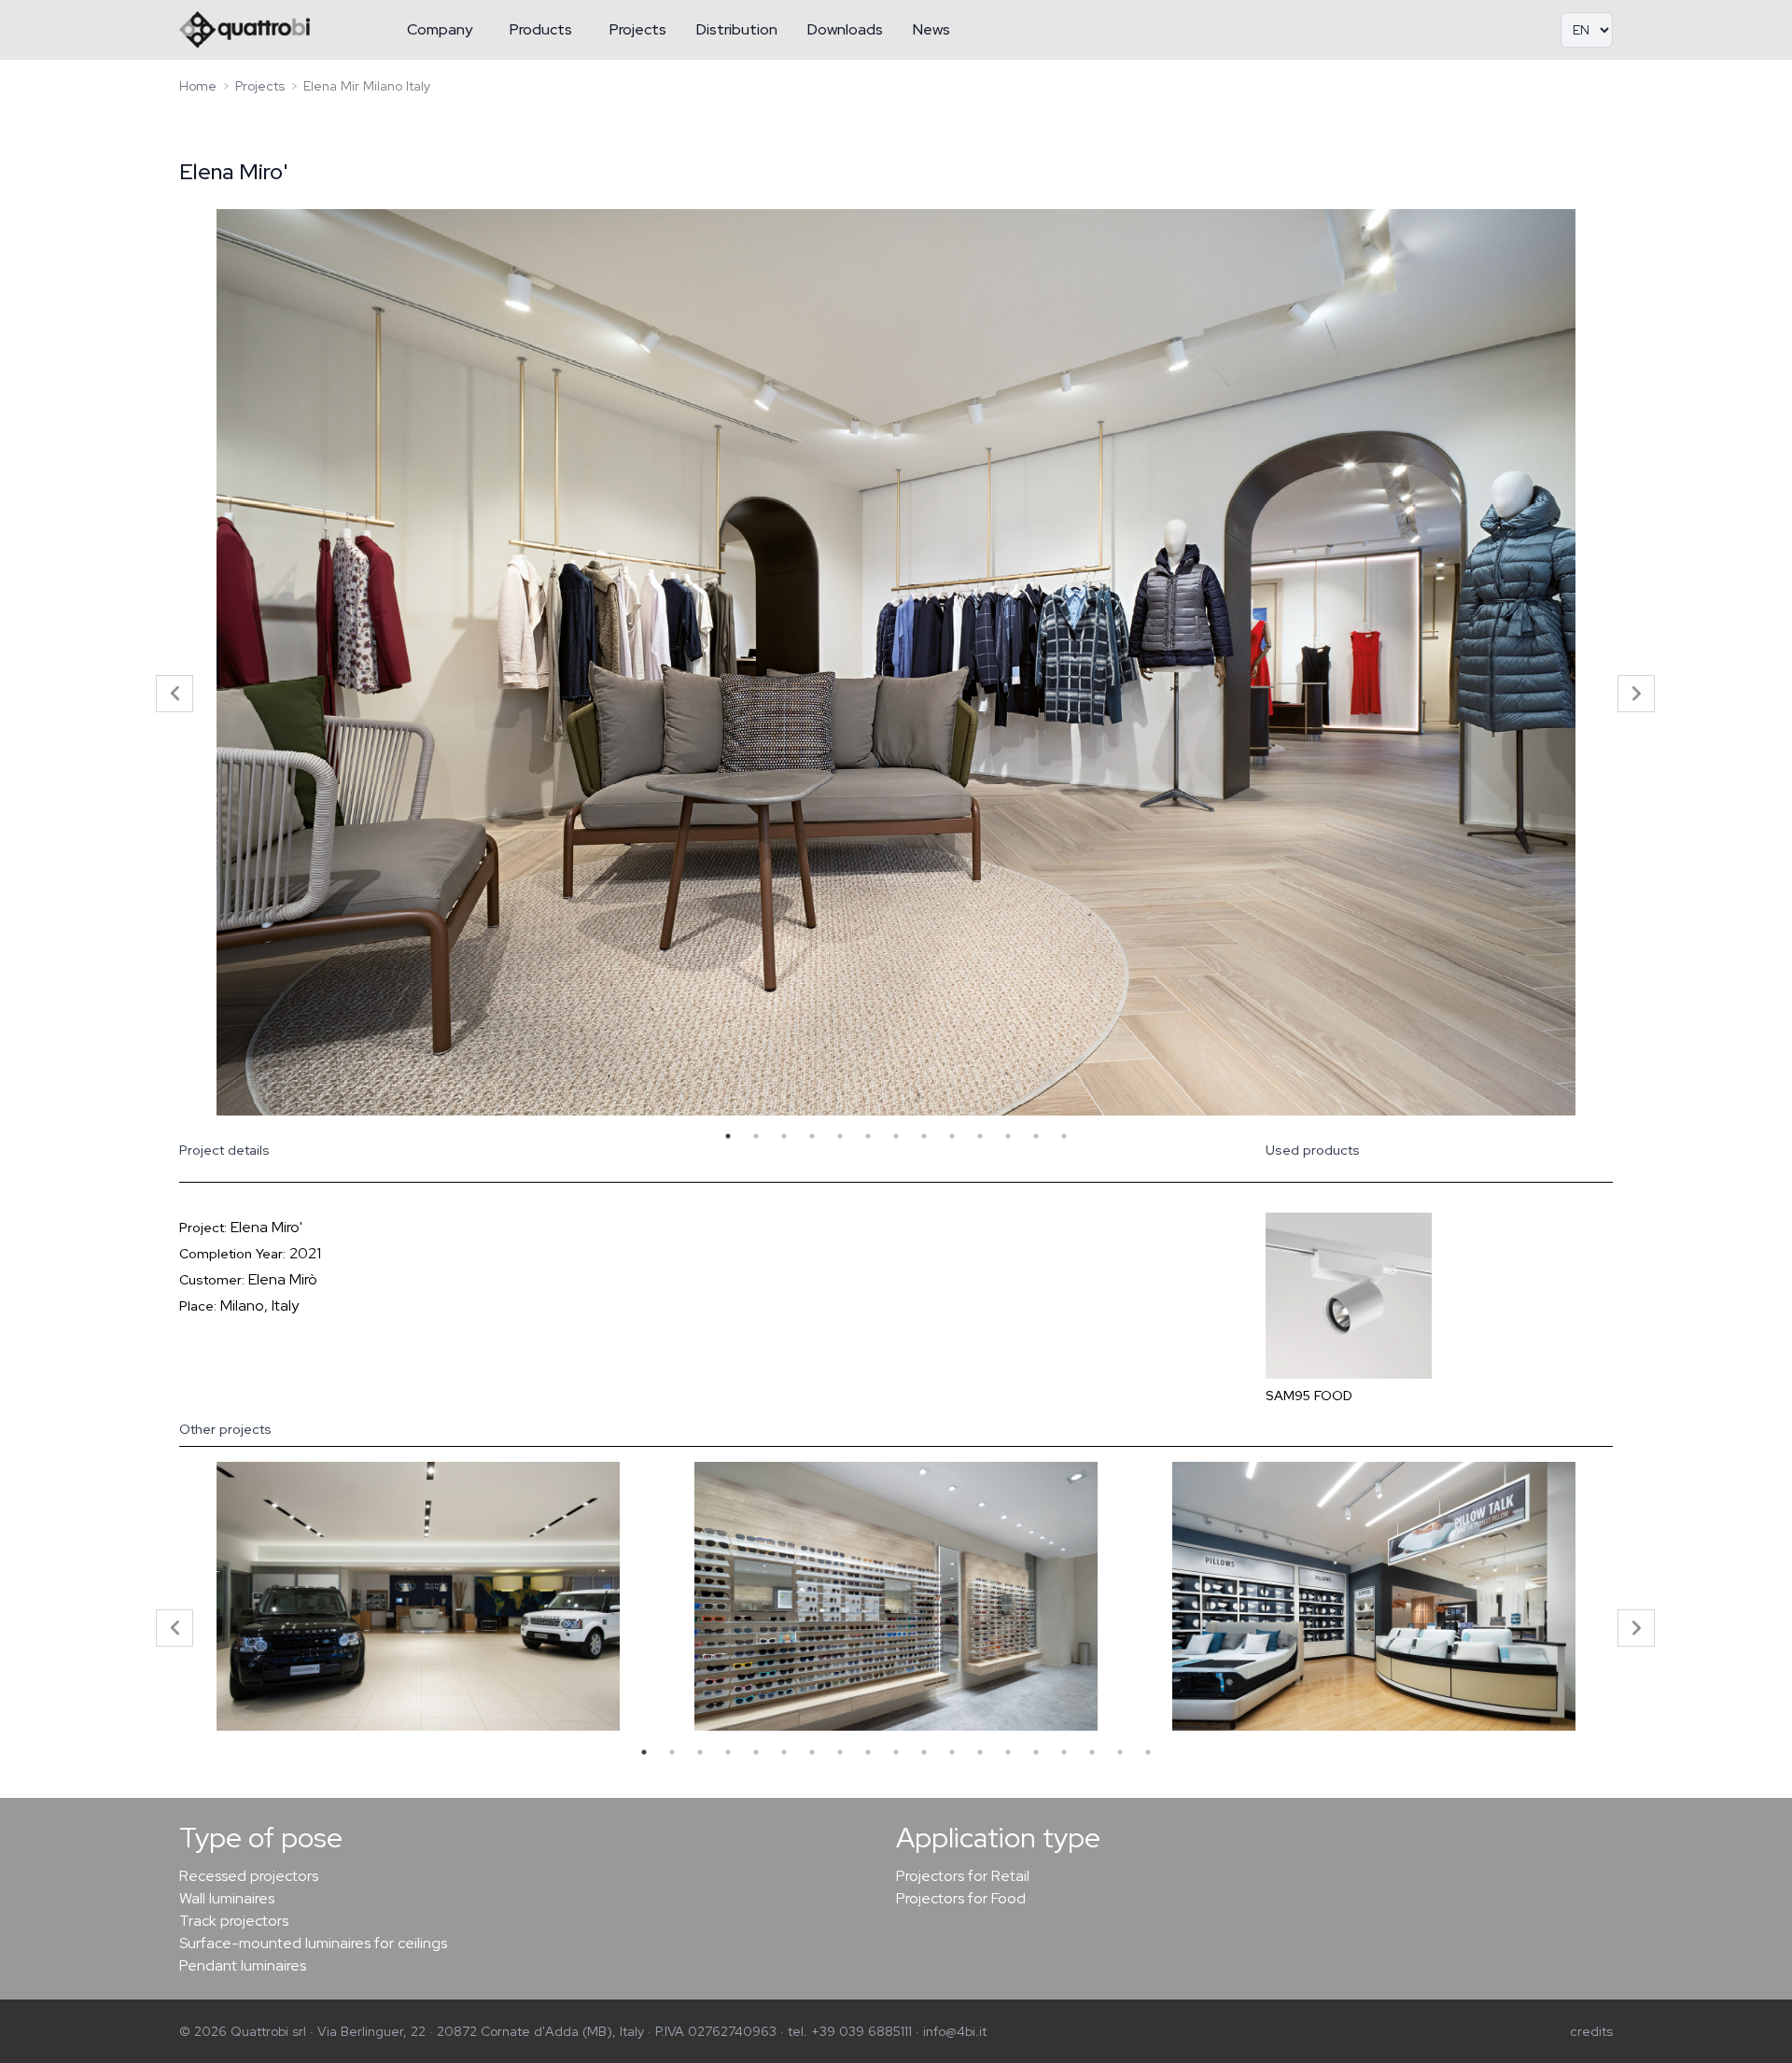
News (931, 29)
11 (1008, 1136)
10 (980, 1136)
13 (1064, 1136)
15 (1036, 1752)
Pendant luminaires (243, 1965)
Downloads (845, 29)
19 (1148, 1752)
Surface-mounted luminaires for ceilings (313, 1943)
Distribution (737, 29)
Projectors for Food (961, 1898)
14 (1008, 1752)
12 (1036, 1136)
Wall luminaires (227, 1898)
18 (1120, 1752)
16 (1064, 1752)
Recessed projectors (249, 1876)
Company (440, 29)
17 (1092, 1752)
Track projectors (234, 1921)
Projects (638, 29)
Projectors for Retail (963, 1876)
